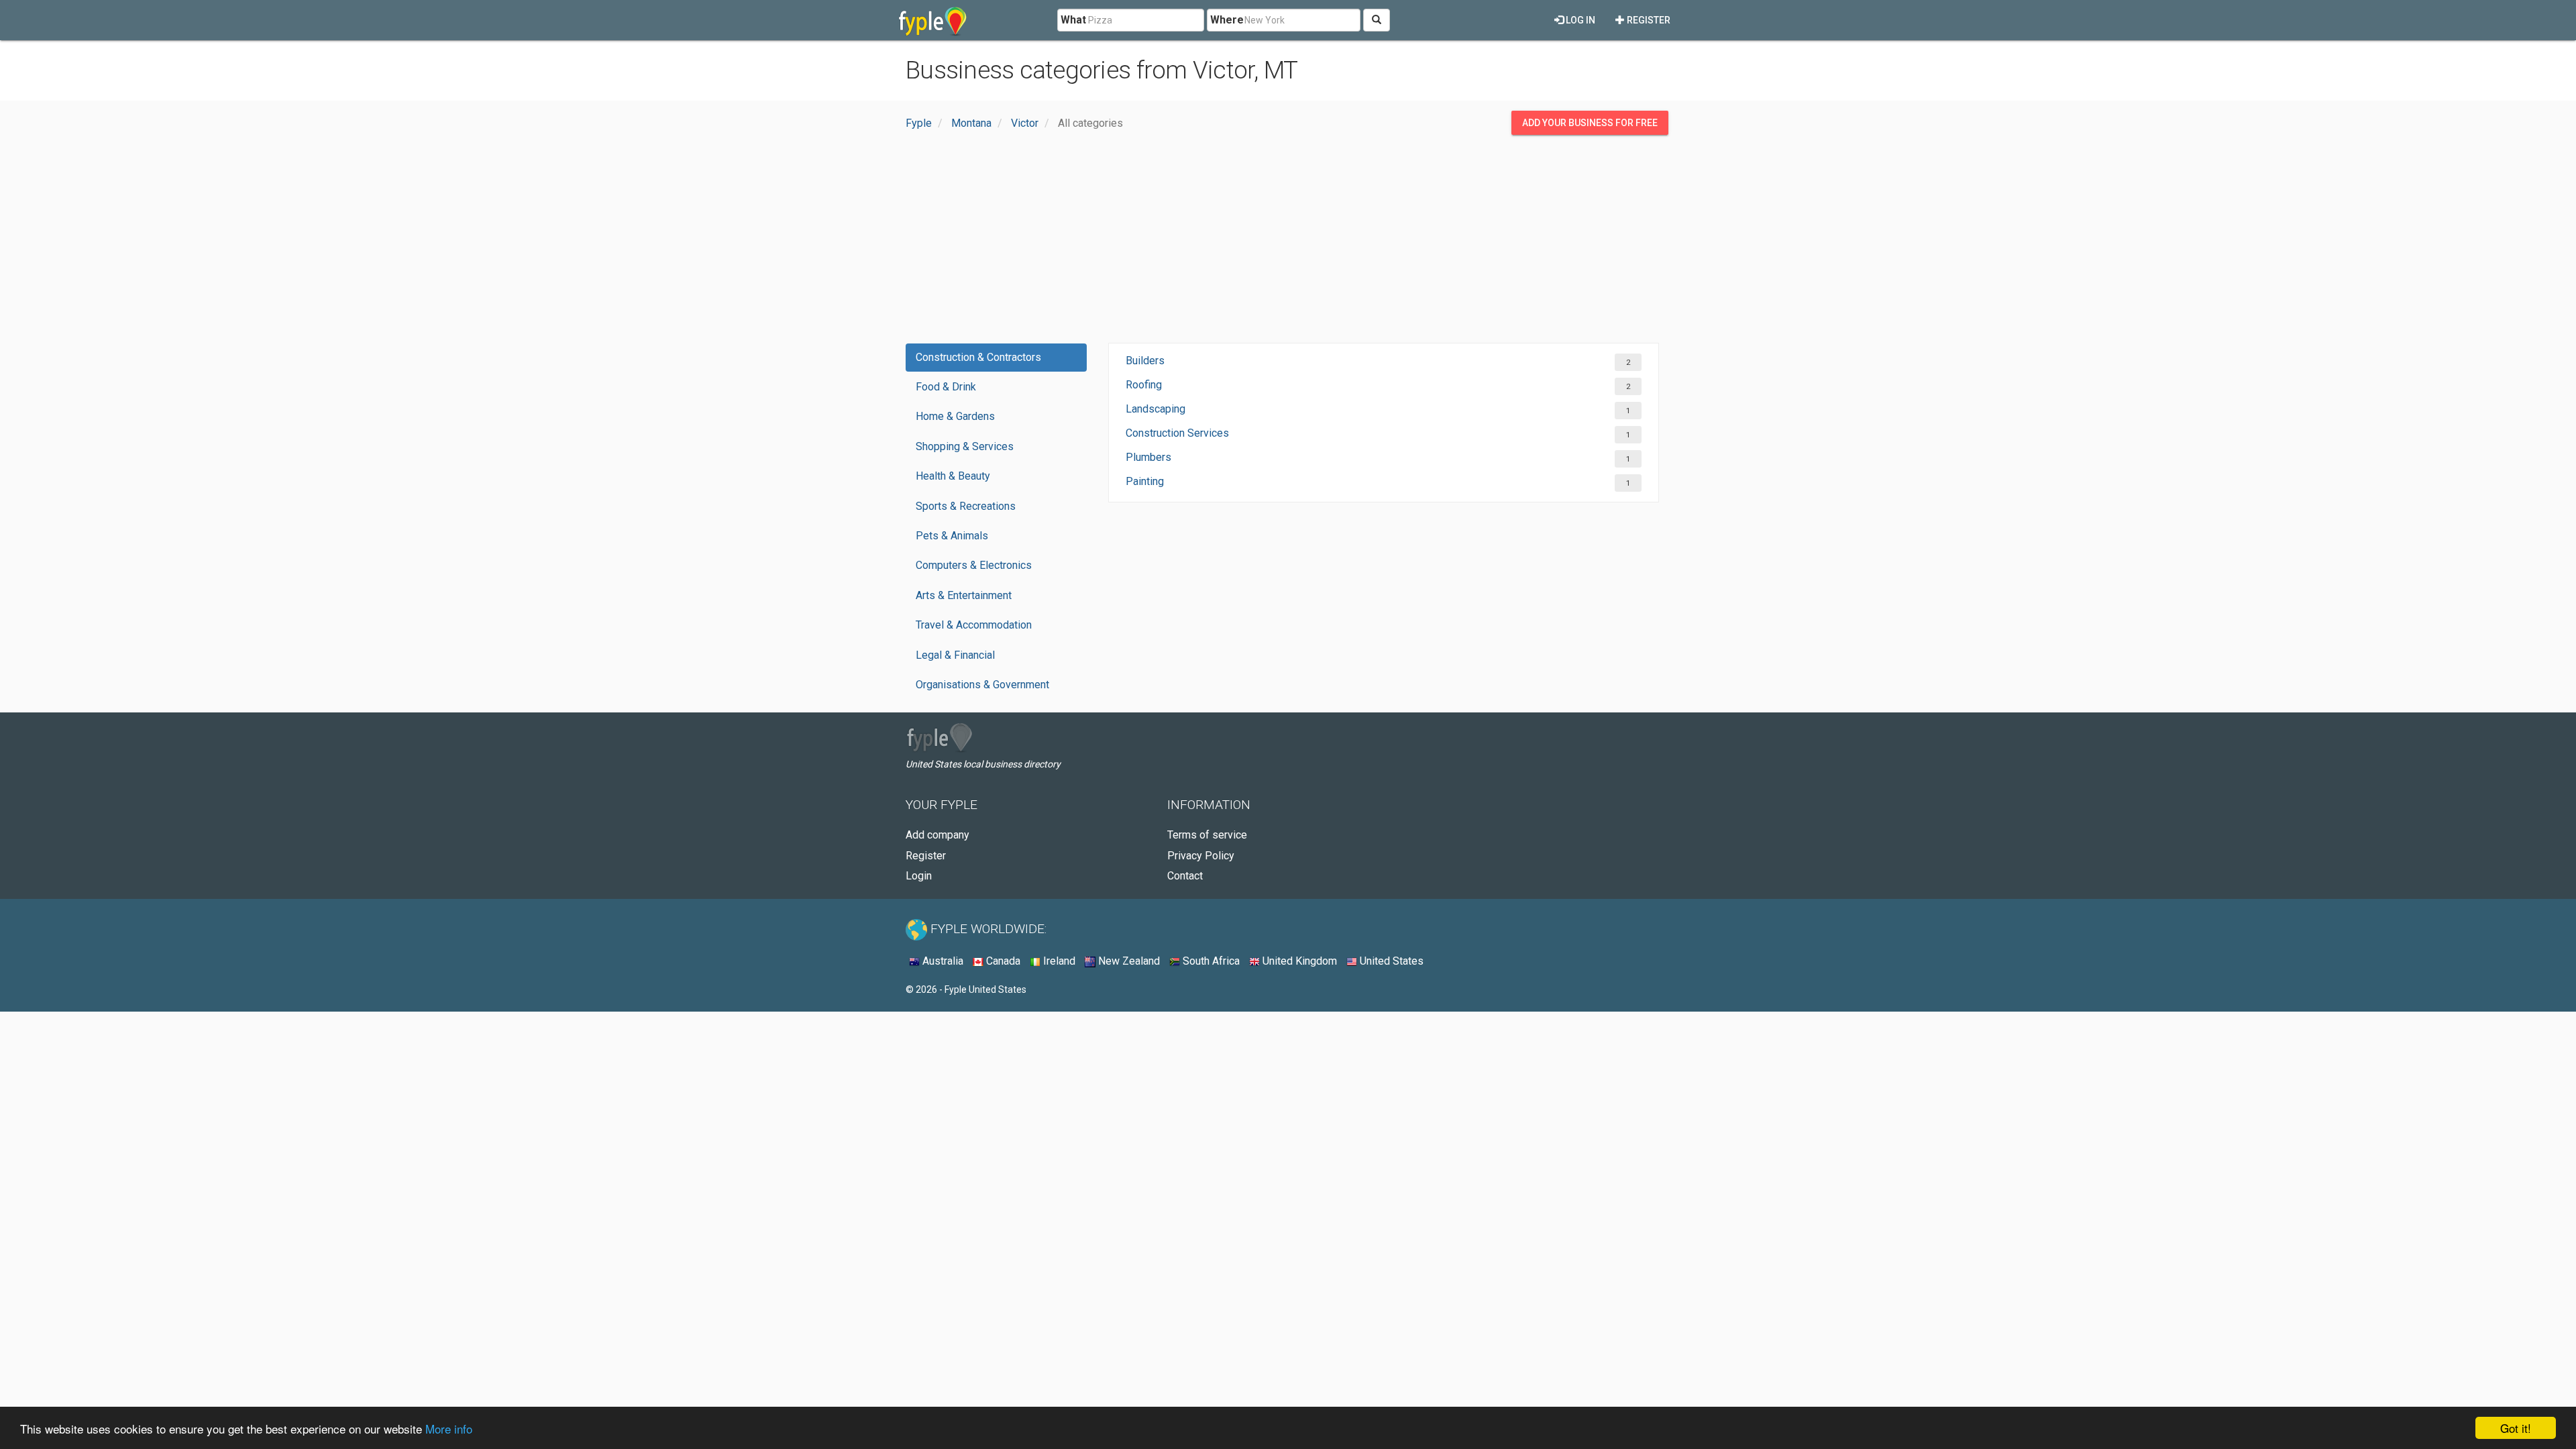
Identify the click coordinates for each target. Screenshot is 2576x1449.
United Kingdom (1298, 961)
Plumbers (1148, 457)
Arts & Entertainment (964, 595)
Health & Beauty (953, 476)
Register (1648, 20)
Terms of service (1207, 835)
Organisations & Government (982, 685)
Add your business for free (1590, 123)
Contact (1185, 876)
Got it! (2516, 1428)
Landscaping (1156, 409)
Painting (1145, 481)
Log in (1579, 20)
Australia (942, 961)
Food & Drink (946, 387)
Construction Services (1177, 433)
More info (449, 1429)
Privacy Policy (1201, 856)
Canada (1002, 961)
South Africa (1210, 961)
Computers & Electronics (974, 565)
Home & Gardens (955, 416)
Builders (1145, 361)
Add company (937, 835)
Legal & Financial (955, 655)
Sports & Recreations (966, 506)
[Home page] (933, 20)
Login (919, 876)
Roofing (1144, 385)
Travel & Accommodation (974, 625)
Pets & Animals (952, 536)
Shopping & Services (965, 446)
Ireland (1058, 961)
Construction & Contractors (978, 357)
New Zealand (1128, 961)
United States (1390, 961)
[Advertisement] (1288, 242)
